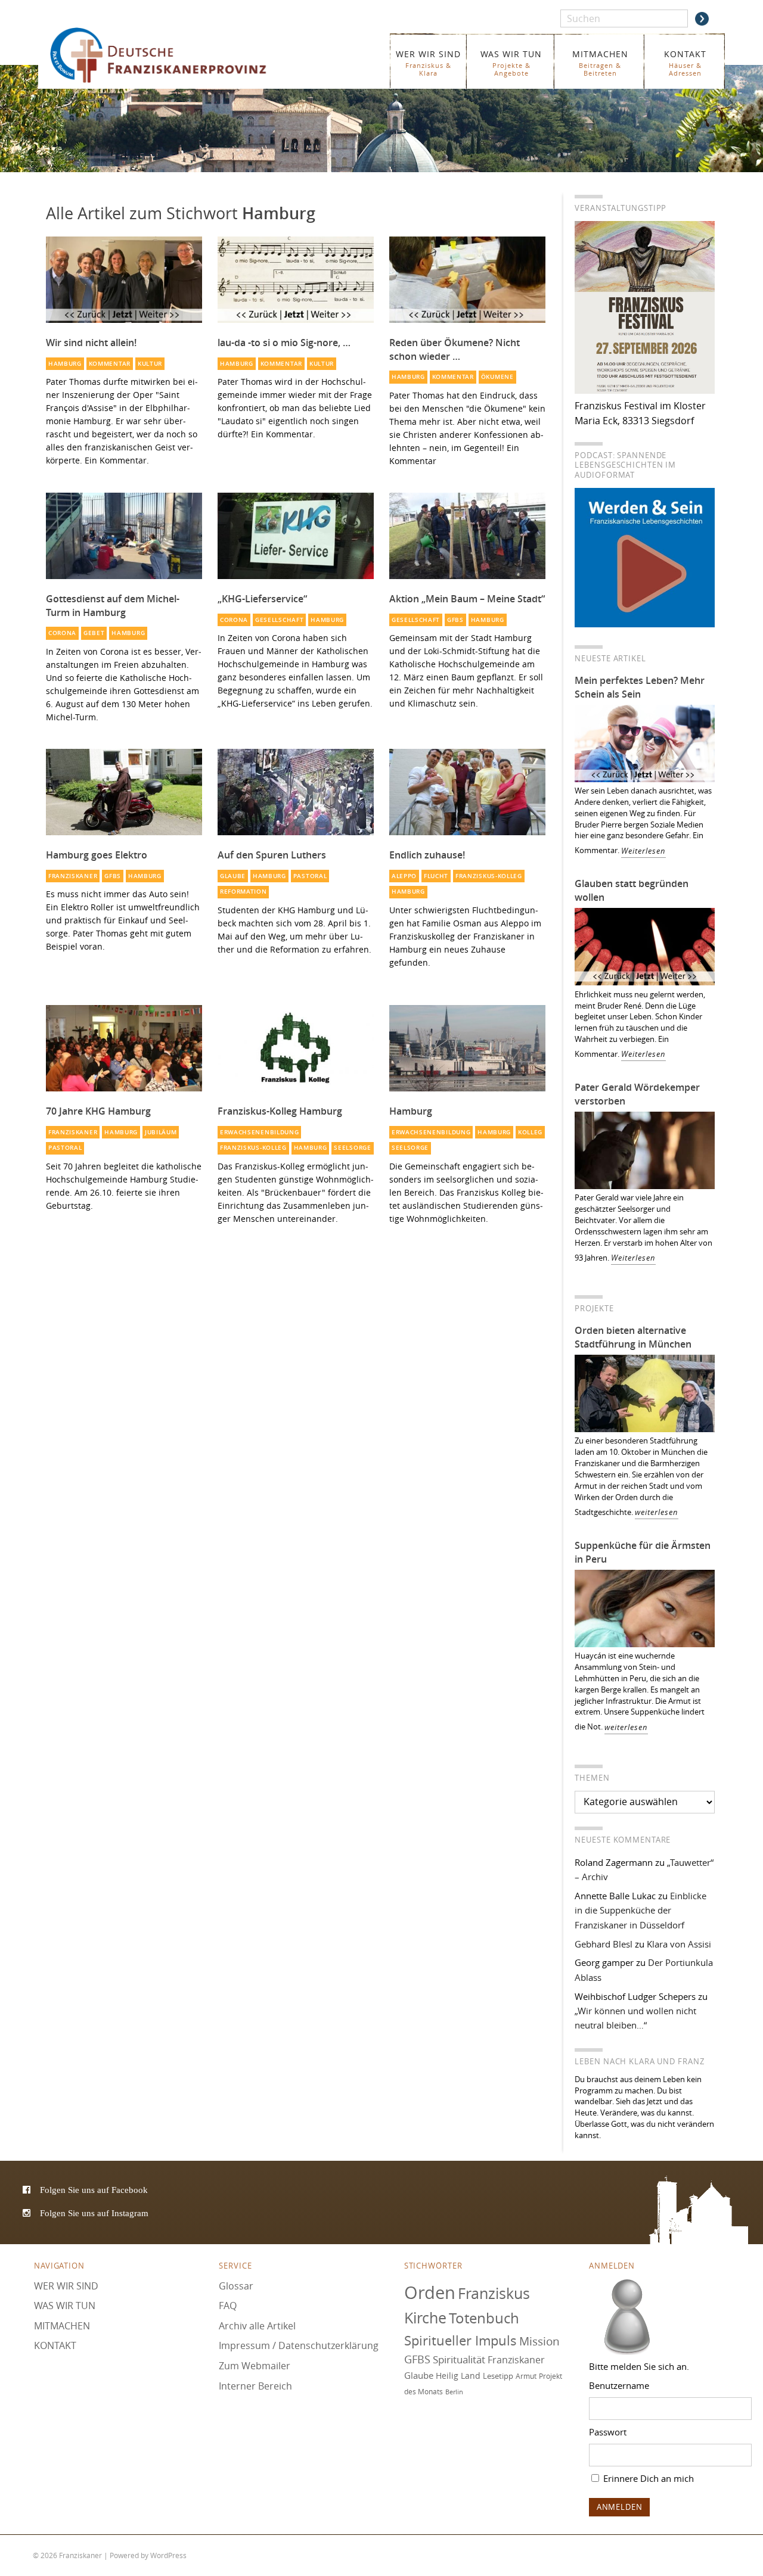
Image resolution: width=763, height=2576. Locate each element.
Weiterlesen (643, 851)
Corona (62, 633)
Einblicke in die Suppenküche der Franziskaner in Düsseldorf (641, 1910)
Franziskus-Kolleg (489, 876)
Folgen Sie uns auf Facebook (94, 2190)
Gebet (94, 633)
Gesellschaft (279, 620)
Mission (539, 2341)
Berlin (454, 2392)
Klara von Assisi (679, 1944)
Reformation (244, 892)
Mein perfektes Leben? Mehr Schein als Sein (640, 687)
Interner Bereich (255, 2386)
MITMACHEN (600, 63)
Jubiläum (161, 1132)
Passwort (608, 2432)
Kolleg (530, 1132)
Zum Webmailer (255, 2366)
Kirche (425, 2318)
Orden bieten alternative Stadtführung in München (633, 1337)
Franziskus (494, 2293)
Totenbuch (484, 2319)
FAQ (228, 2306)
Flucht (436, 876)
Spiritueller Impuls (460, 2340)
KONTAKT (685, 63)
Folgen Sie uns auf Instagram (94, 2213)
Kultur (150, 364)
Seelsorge (352, 1148)
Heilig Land (458, 2376)
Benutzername (619, 2385)
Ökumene (497, 377)
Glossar (236, 2286)
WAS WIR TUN (511, 63)
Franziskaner (176, 55)
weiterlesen (657, 1512)
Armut (526, 2376)
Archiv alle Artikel (257, 2326)
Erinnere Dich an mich (647, 2478)
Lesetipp (498, 2376)
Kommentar (110, 364)
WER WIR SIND (428, 63)
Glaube (233, 876)
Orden (430, 2292)
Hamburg (65, 364)
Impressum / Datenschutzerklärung (299, 2346)
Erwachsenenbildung (259, 1132)
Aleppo (404, 876)
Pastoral (310, 876)
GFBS (455, 620)
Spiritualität (459, 2360)
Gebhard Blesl (604, 1944)
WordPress (168, 2555)
